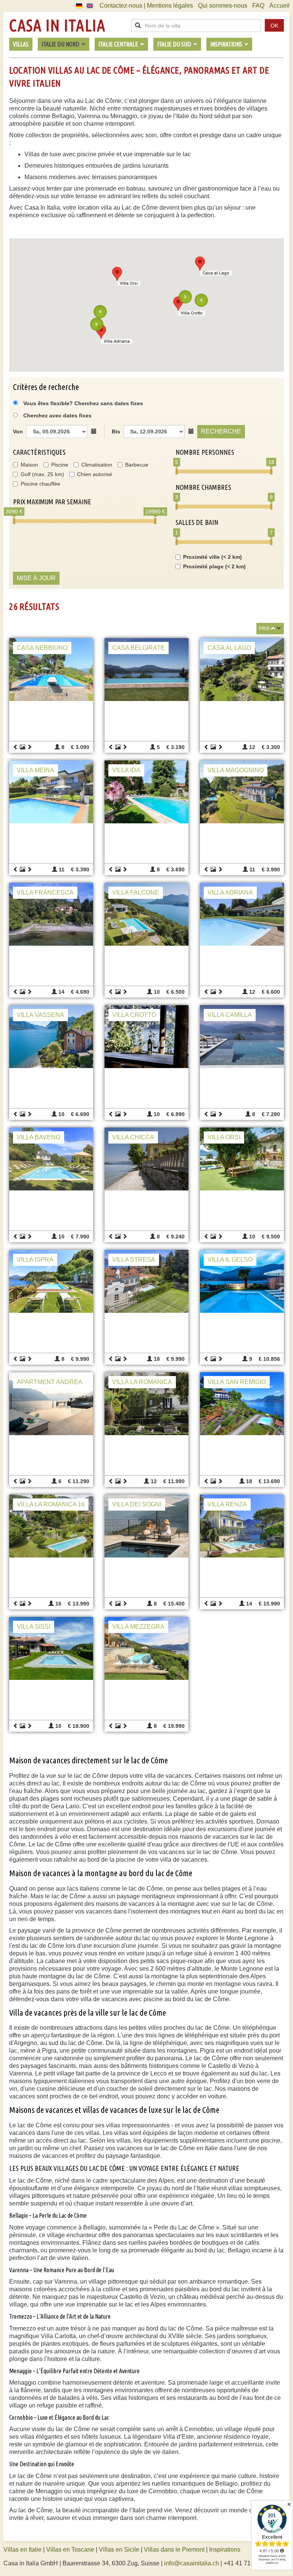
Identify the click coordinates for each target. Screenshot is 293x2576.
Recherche (221, 431)
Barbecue (137, 465)
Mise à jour (36, 578)
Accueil (279, 6)
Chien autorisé (95, 474)
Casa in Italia (57, 26)
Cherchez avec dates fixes (57, 415)
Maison (29, 465)
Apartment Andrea (50, 1382)
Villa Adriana (230, 893)
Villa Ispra (35, 1260)
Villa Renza (227, 1504)
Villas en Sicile (119, 2550)
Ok (274, 26)
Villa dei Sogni (137, 1504)
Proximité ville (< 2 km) (213, 557)
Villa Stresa (134, 1260)
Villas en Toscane (70, 2550)
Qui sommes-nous (223, 6)
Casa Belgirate (138, 648)
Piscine (60, 465)
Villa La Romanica (142, 1382)
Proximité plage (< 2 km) (214, 566)
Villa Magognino (236, 770)
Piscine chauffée (40, 484)
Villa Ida (126, 770)
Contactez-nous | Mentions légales (146, 6)
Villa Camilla (230, 1015)
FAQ (258, 6)
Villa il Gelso (230, 1260)
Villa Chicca (133, 1137)
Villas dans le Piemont (174, 2550)
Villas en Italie (23, 2550)
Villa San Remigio (237, 1382)
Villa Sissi (34, 1627)
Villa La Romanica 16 (51, 1504)
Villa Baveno (39, 1137)
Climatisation (97, 465)
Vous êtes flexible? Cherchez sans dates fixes (82, 403)
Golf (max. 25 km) (42, 474)
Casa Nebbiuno (42, 648)
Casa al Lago (229, 648)
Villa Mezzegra (138, 1627)
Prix (264, 629)
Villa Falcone (136, 893)
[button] (200, 264)
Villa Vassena (40, 1015)
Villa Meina (35, 770)
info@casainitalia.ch (192, 2563)
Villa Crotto (134, 1015)
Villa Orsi (224, 1137)
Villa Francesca (45, 893)
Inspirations (225, 2550)
